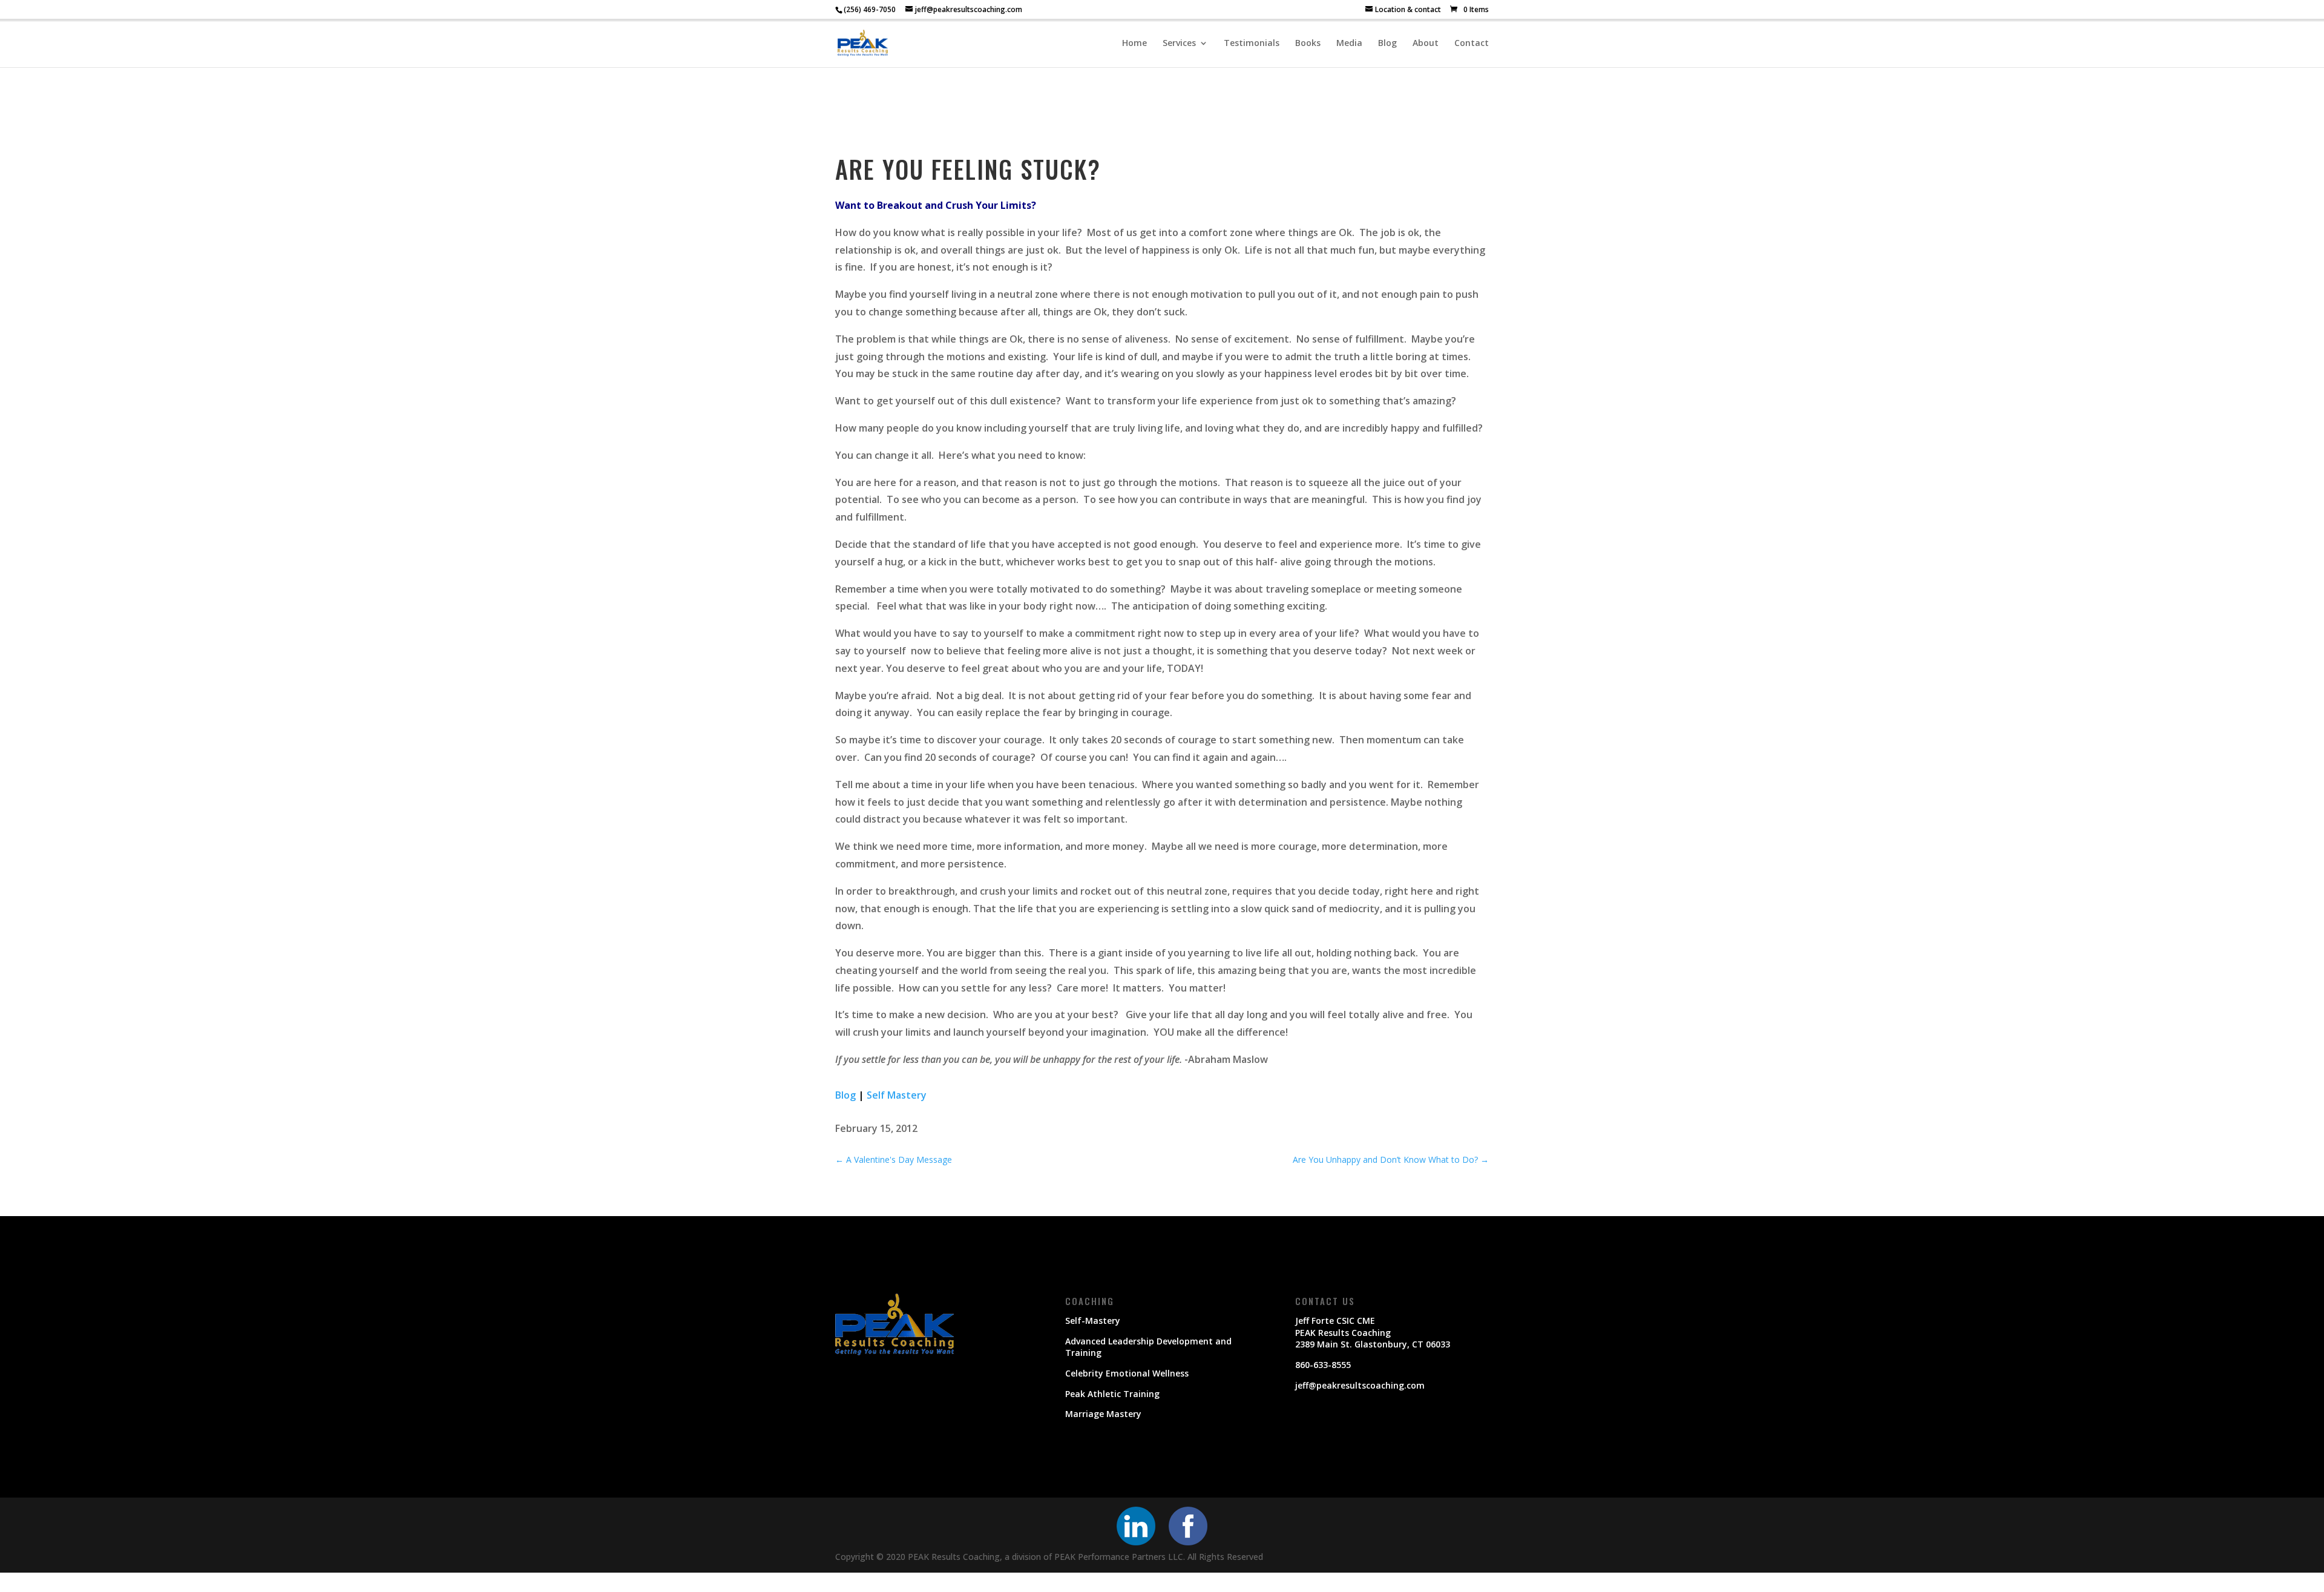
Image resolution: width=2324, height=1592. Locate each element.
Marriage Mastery (1103, 1414)
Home (1134, 44)
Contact (1472, 44)
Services (1179, 44)
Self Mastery (897, 1095)
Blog (1387, 44)
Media (1349, 44)
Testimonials (1252, 44)
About (1426, 44)
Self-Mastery (1093, 1321)
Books (1308, 44)
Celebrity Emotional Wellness (1127, 1373)
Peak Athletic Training (1112, 1394)
